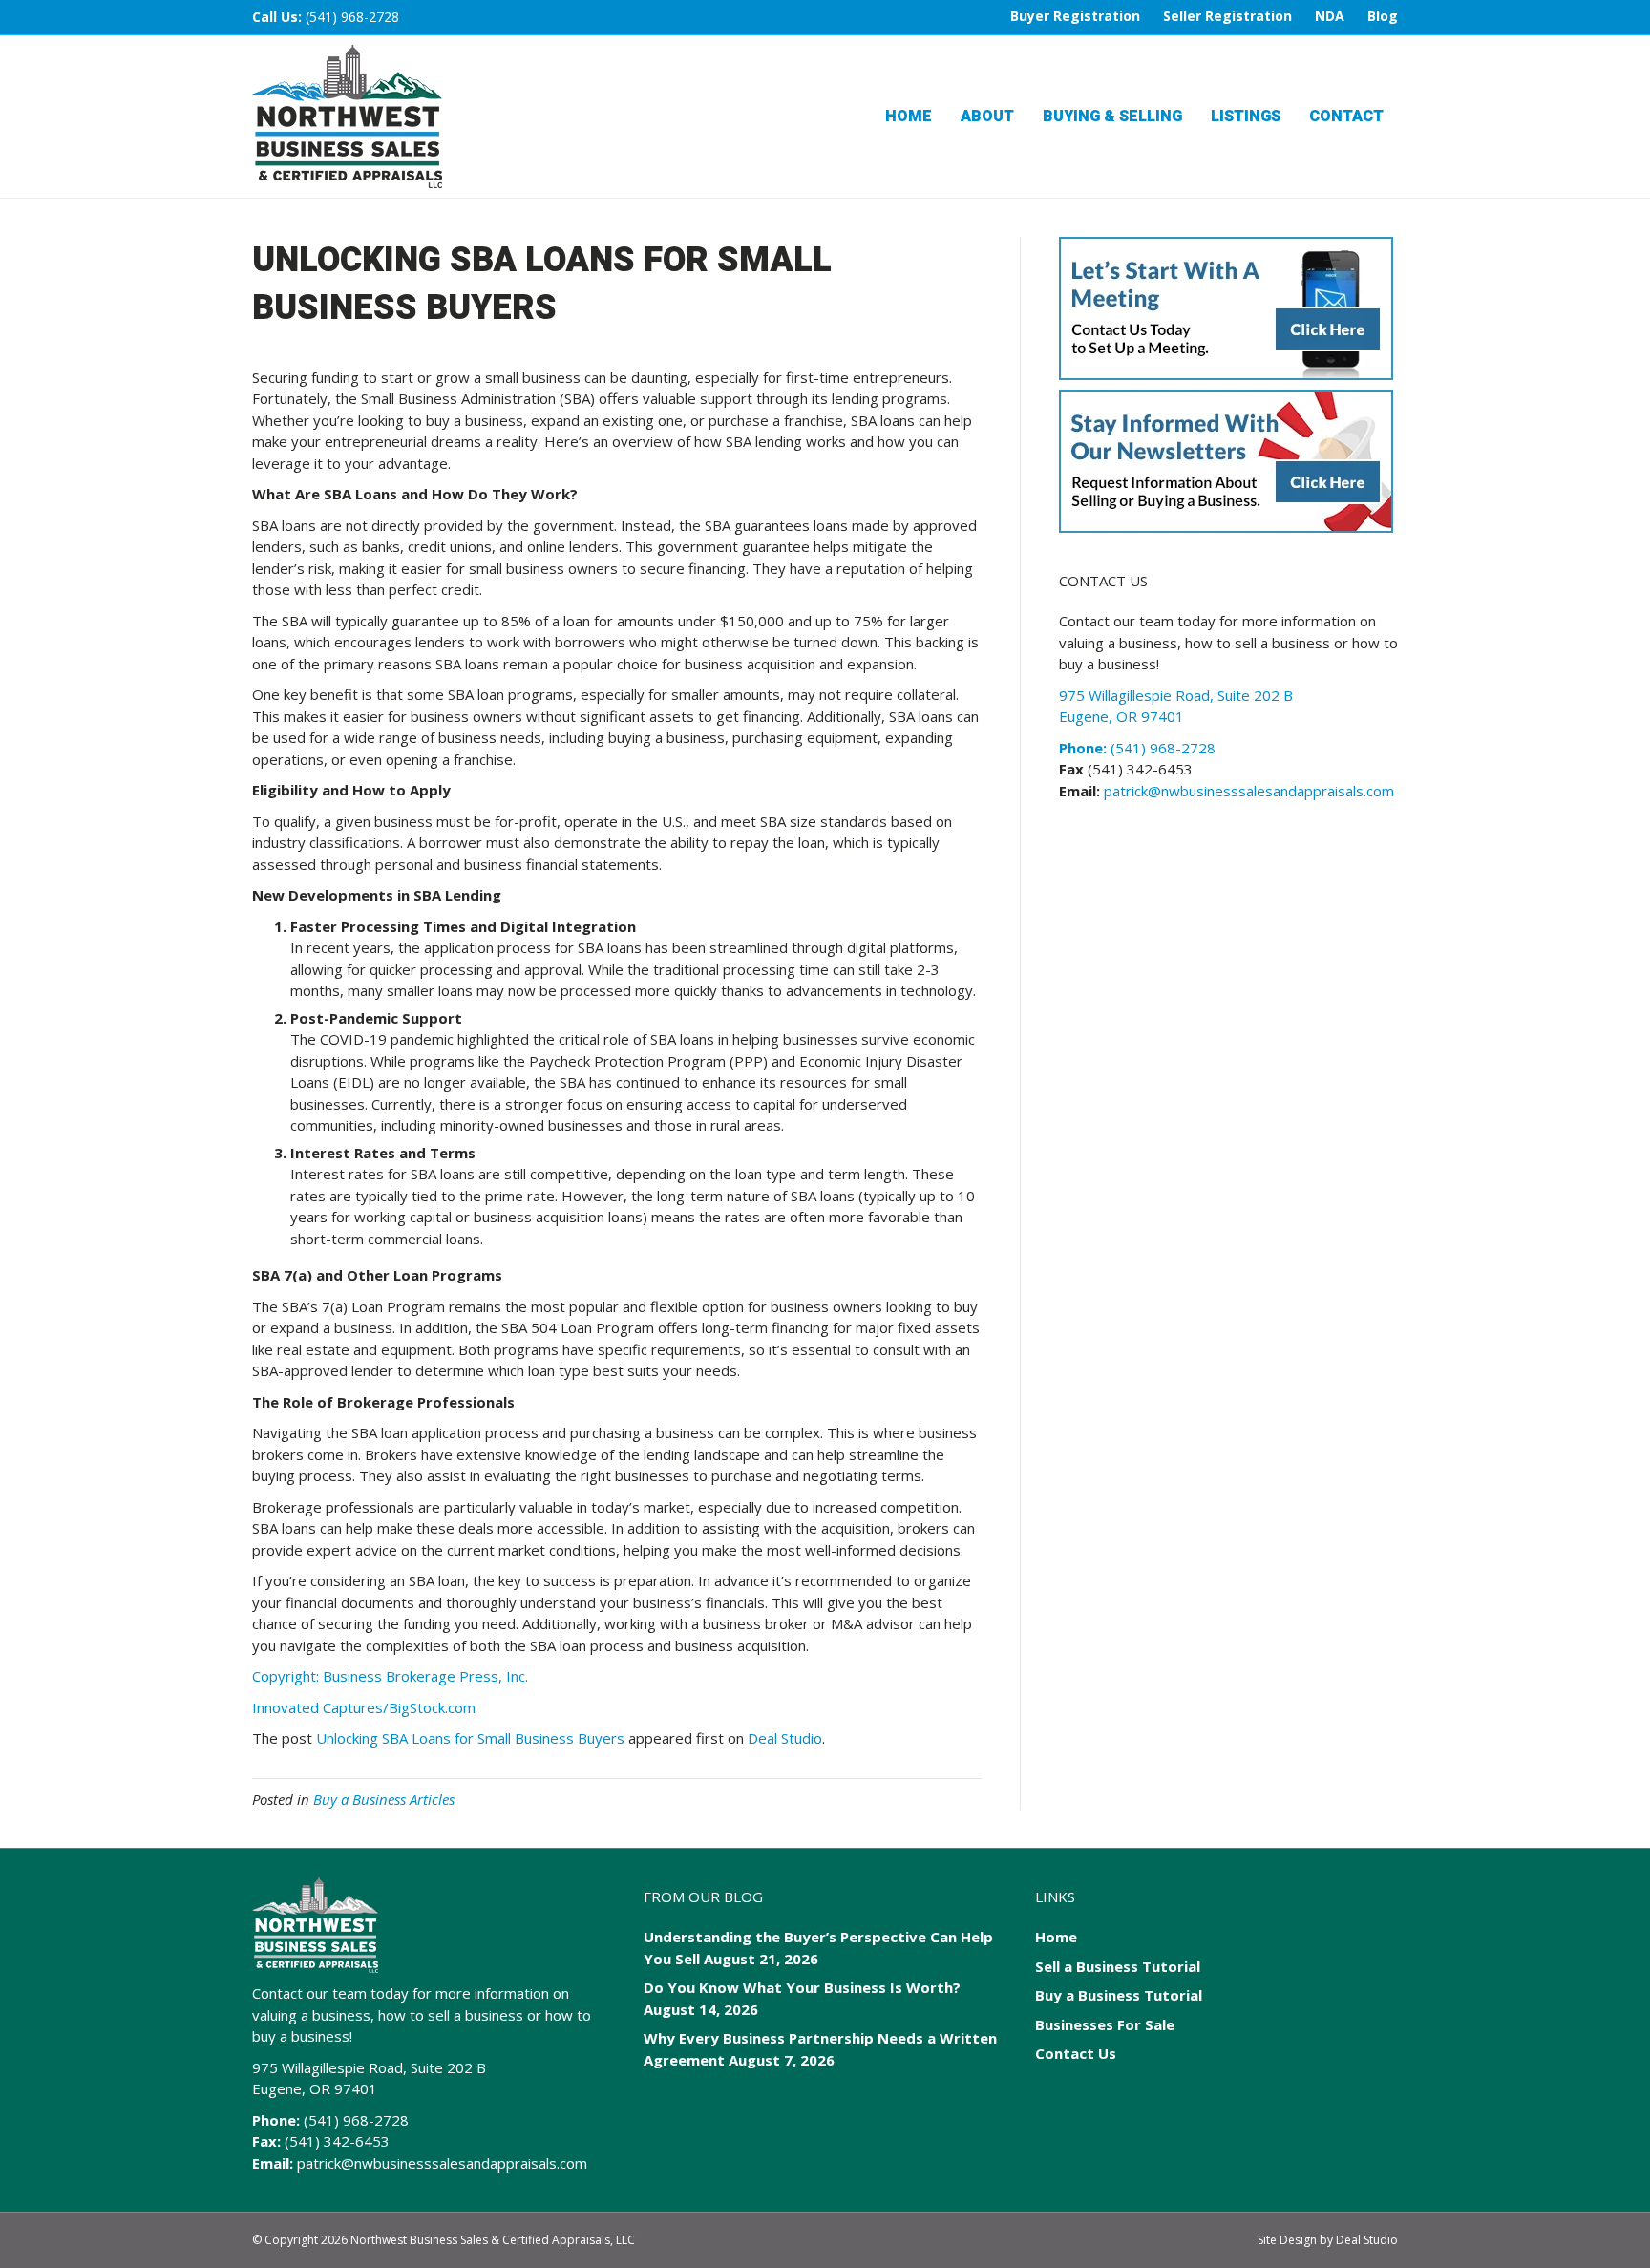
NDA (1330, 16)
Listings (1246, 117)
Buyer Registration (1075, 16)
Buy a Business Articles (384, 1799)
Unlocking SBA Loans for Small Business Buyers (470, 1738)
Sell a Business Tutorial (1118, 1966)
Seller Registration (1227, 16)
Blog (1383, 16)
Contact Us (1076, 2053)
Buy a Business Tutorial (1119, 1995)
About (987, 117)
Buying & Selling (1112, 117)
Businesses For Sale (1105, 2024)
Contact (1346, 117)
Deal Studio (785, 1738)
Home (909, 117)
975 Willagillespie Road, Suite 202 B (369, 2067)
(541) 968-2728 (352, 17)
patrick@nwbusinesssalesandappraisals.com (1247, 791)
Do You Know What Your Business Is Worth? (802, 1987)
